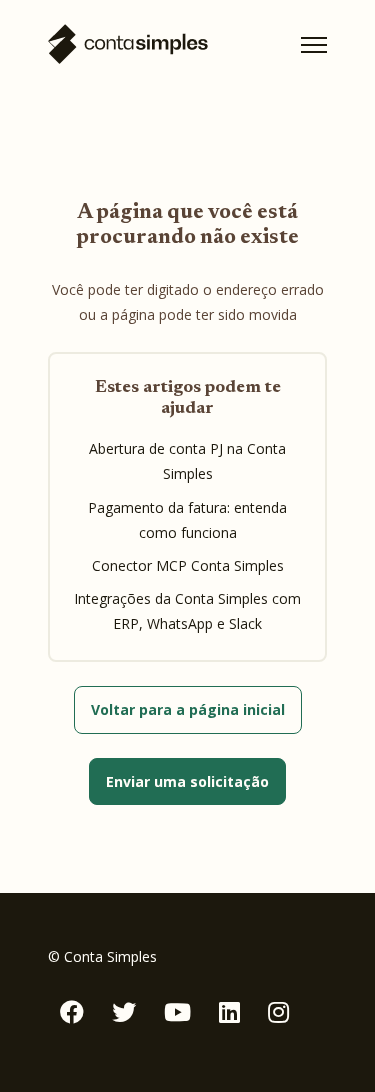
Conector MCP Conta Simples (188, 565)
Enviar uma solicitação (187, 781)
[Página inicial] (128, 44)
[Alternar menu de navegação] (314, 45)
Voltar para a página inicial (188, 709)
